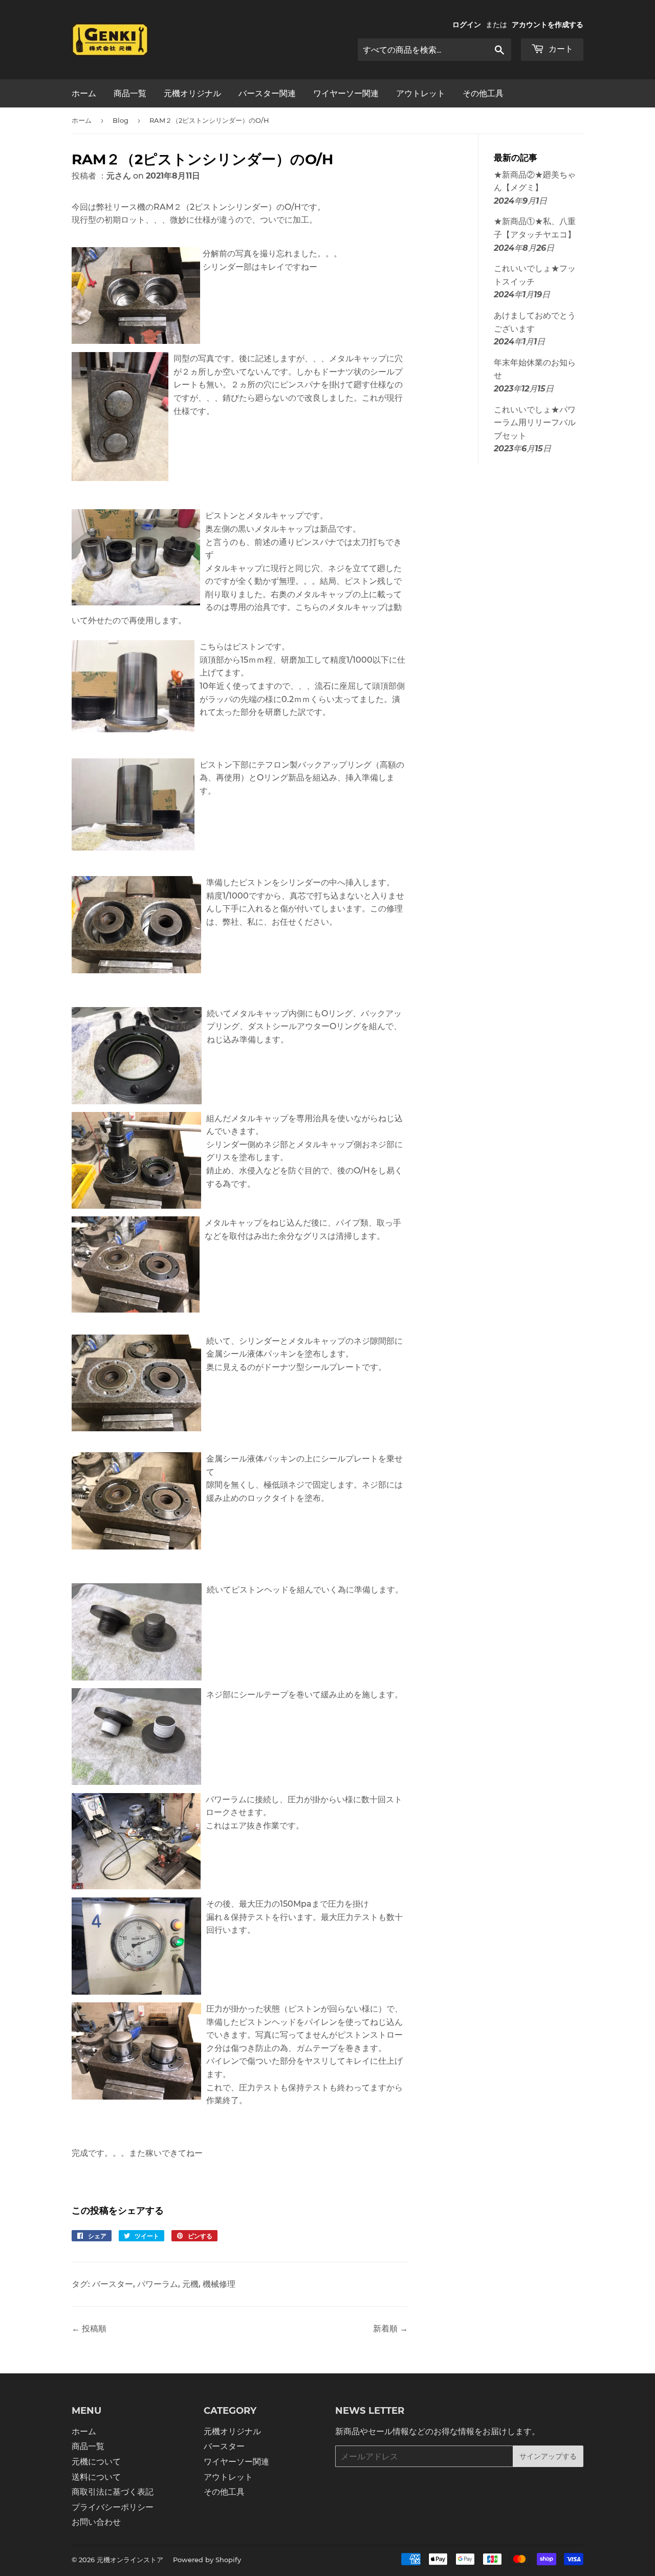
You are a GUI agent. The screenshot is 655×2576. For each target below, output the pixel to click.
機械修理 (219, 2284)
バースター (113, 2284)
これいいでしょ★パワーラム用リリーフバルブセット (535, 423)
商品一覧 (130, 93)
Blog (121, 120)
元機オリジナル (192, 93)
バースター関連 (267, 93)
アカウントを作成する (548, 25)
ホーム (84, 93)
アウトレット (421, 93)
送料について (96, 2477)
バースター (224, 2446)
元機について (96, 2462)
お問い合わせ (96, 2522)
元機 (190, 2284)
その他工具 (483, 93)
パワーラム (158, 2284)
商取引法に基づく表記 (113, 2492)
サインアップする (548, 2456)
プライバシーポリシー (113, 2507)
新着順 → (390, 2329)
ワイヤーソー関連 (346, 93)
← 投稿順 (89, 2329)
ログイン (467, 25)
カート (560, 49)
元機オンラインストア (130, 2560)
